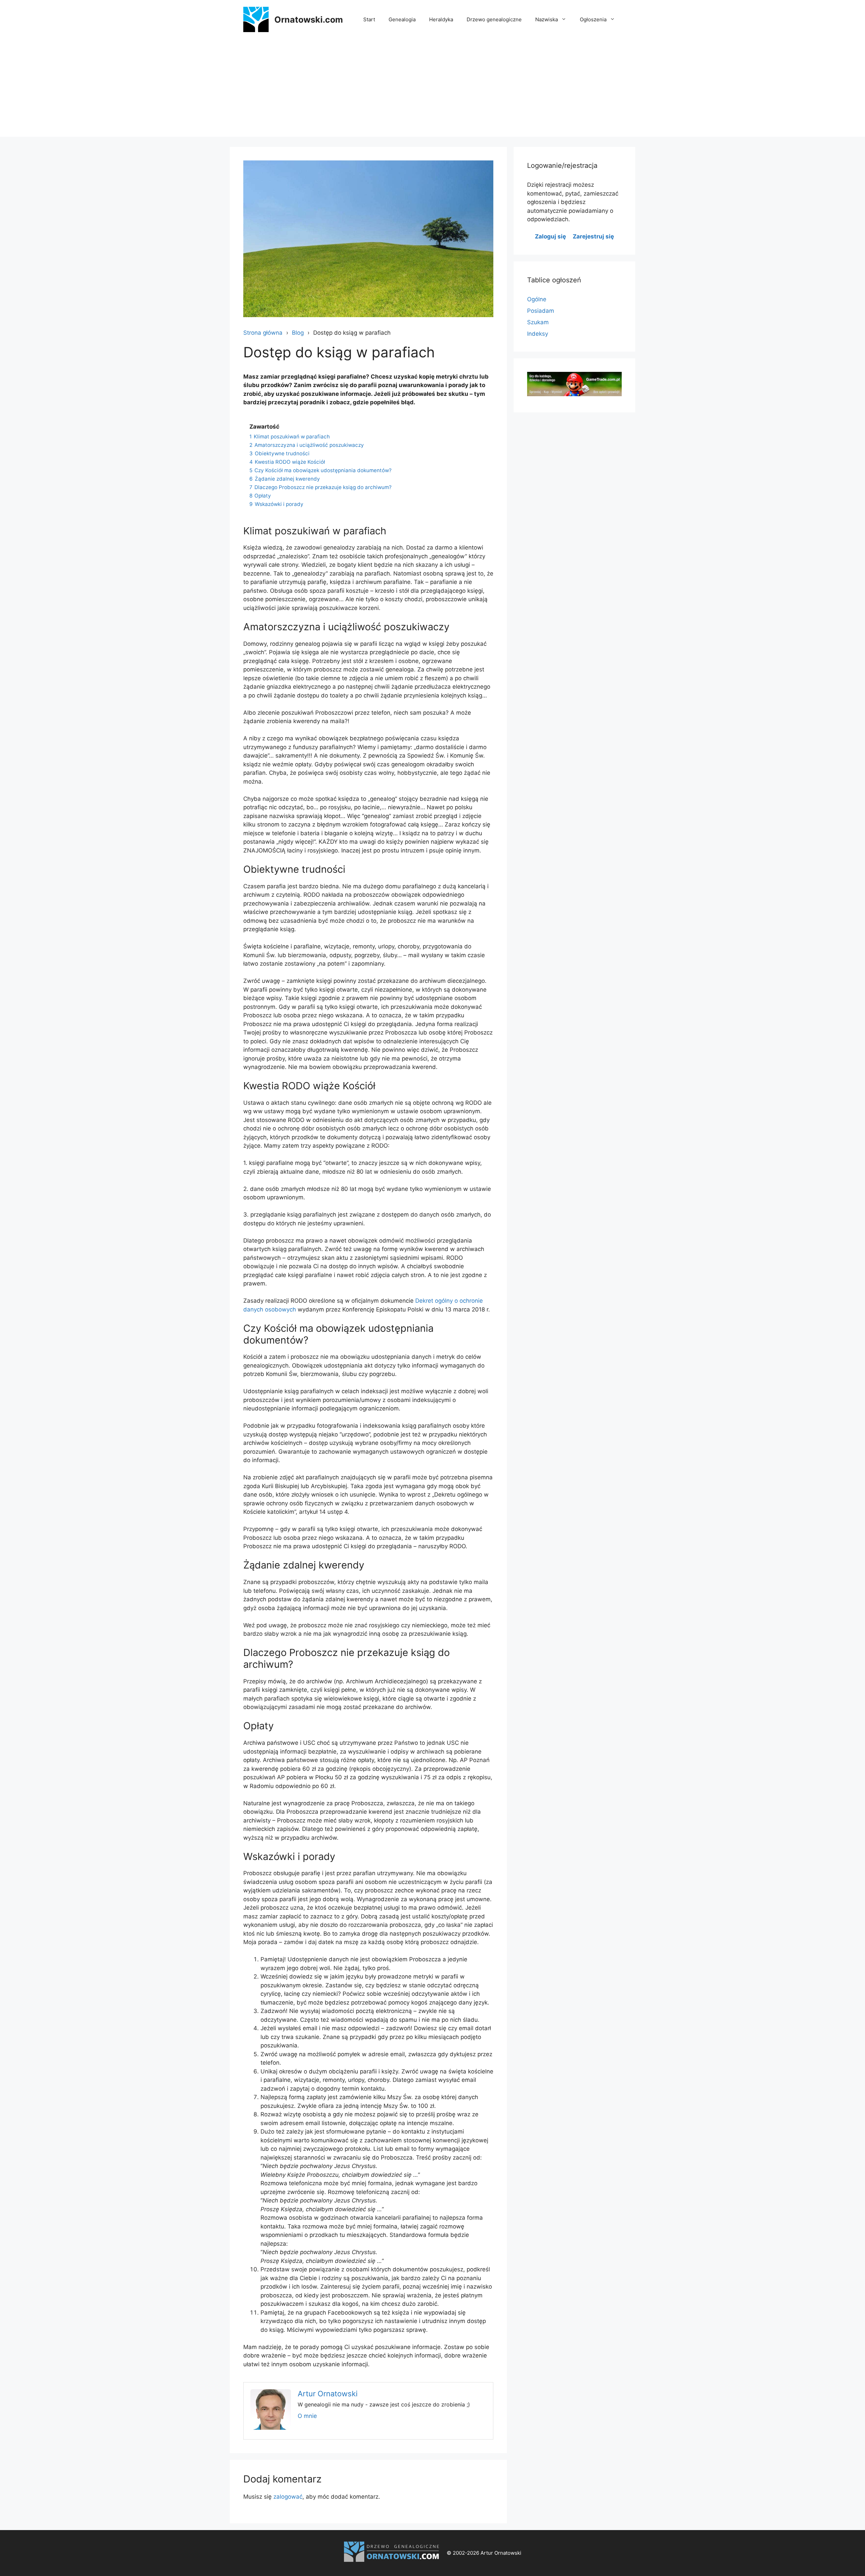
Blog (298, 333)
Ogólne (537, 299)
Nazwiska (547, 19)
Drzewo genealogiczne (494, 19)
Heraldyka (441, 19)
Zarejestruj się (593, 236)
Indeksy (538, 334)
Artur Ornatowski (328, 2394)
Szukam (538, 322)
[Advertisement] (432, 90)
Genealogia (402, 19)
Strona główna (263, 333)
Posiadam (541, 311)
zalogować (288, 2497)
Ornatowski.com (309, 20)
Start (369, 19)
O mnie (307, 2416)
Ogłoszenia (593, 19)
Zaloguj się (550, 236)
